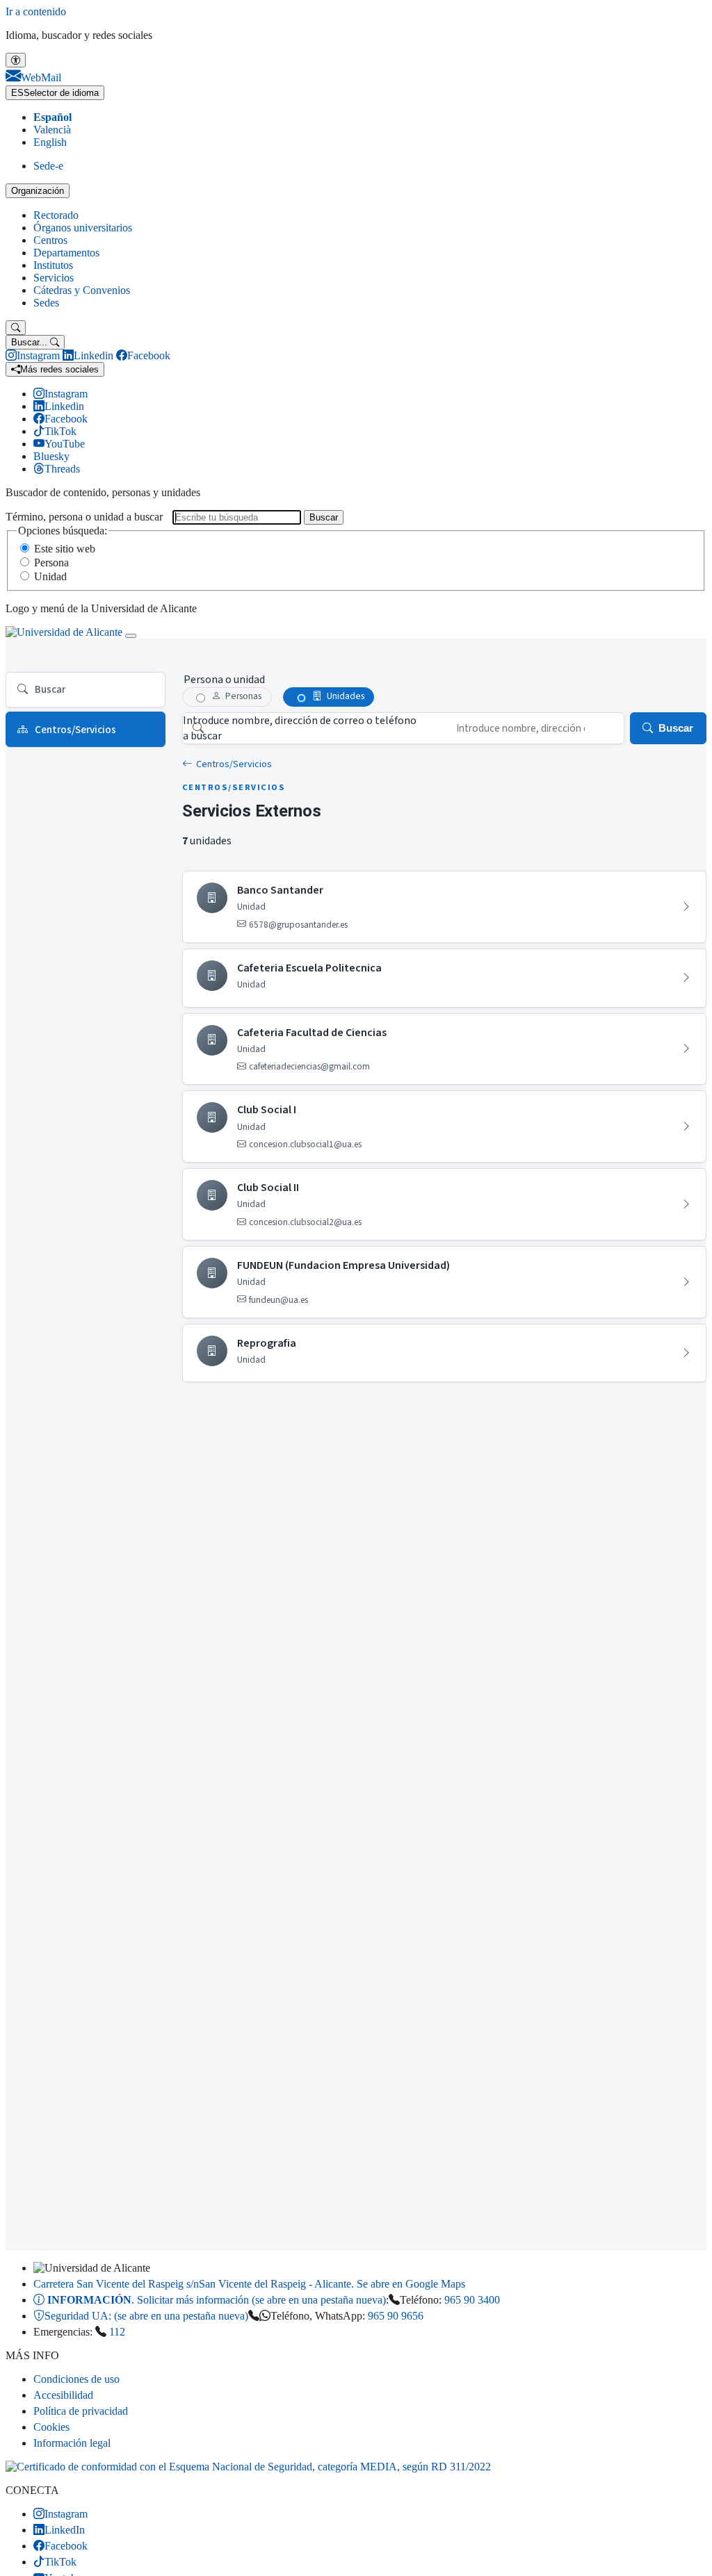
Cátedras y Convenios (82, 290)
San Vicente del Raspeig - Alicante (249, 2284)
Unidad (50, 576)
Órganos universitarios (83, 228)
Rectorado (56, 215)
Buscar (324, 517)
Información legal (72, 2443)
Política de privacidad (81, 2411)
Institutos (53, 265)
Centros (50, 240)
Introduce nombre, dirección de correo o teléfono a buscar (300, 728)
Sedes (46, 303)
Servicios (54, 278)
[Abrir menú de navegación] (131, 636)
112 (117, 2332)
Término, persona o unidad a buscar (84, 517)
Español (52, 117)
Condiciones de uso (76, 2379)
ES (55, 93)
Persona (51, 563)
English (50, 142)
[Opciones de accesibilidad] (16, 60)
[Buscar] (16, 328)
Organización (38, 191)
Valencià (52, 130)
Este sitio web (65, 549)
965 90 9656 (396, 2316)
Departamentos (66, 253)
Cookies (51, 2427)
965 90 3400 (472, 2300)
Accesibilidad (63, 2395)
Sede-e (48, 166)
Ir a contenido (36, 11)
